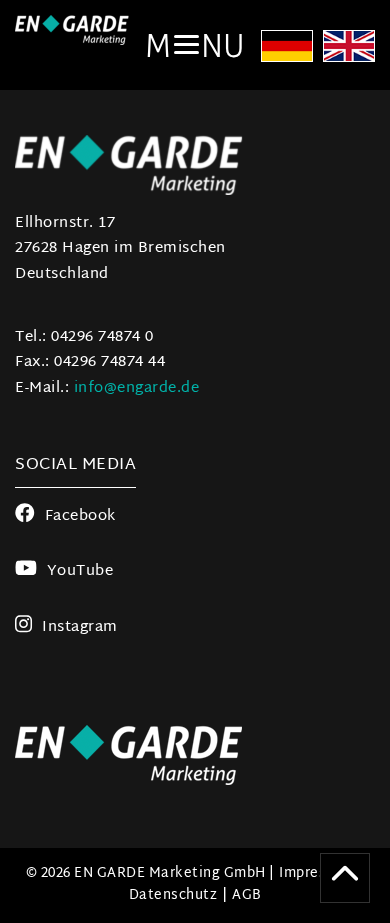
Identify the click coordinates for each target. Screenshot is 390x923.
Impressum (317, 873)
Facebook (80, 516)
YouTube (80, 571)
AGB (247, 895)
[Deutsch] (287, 48)
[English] (349, 48)
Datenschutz (173, 895)
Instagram (80, 627)
